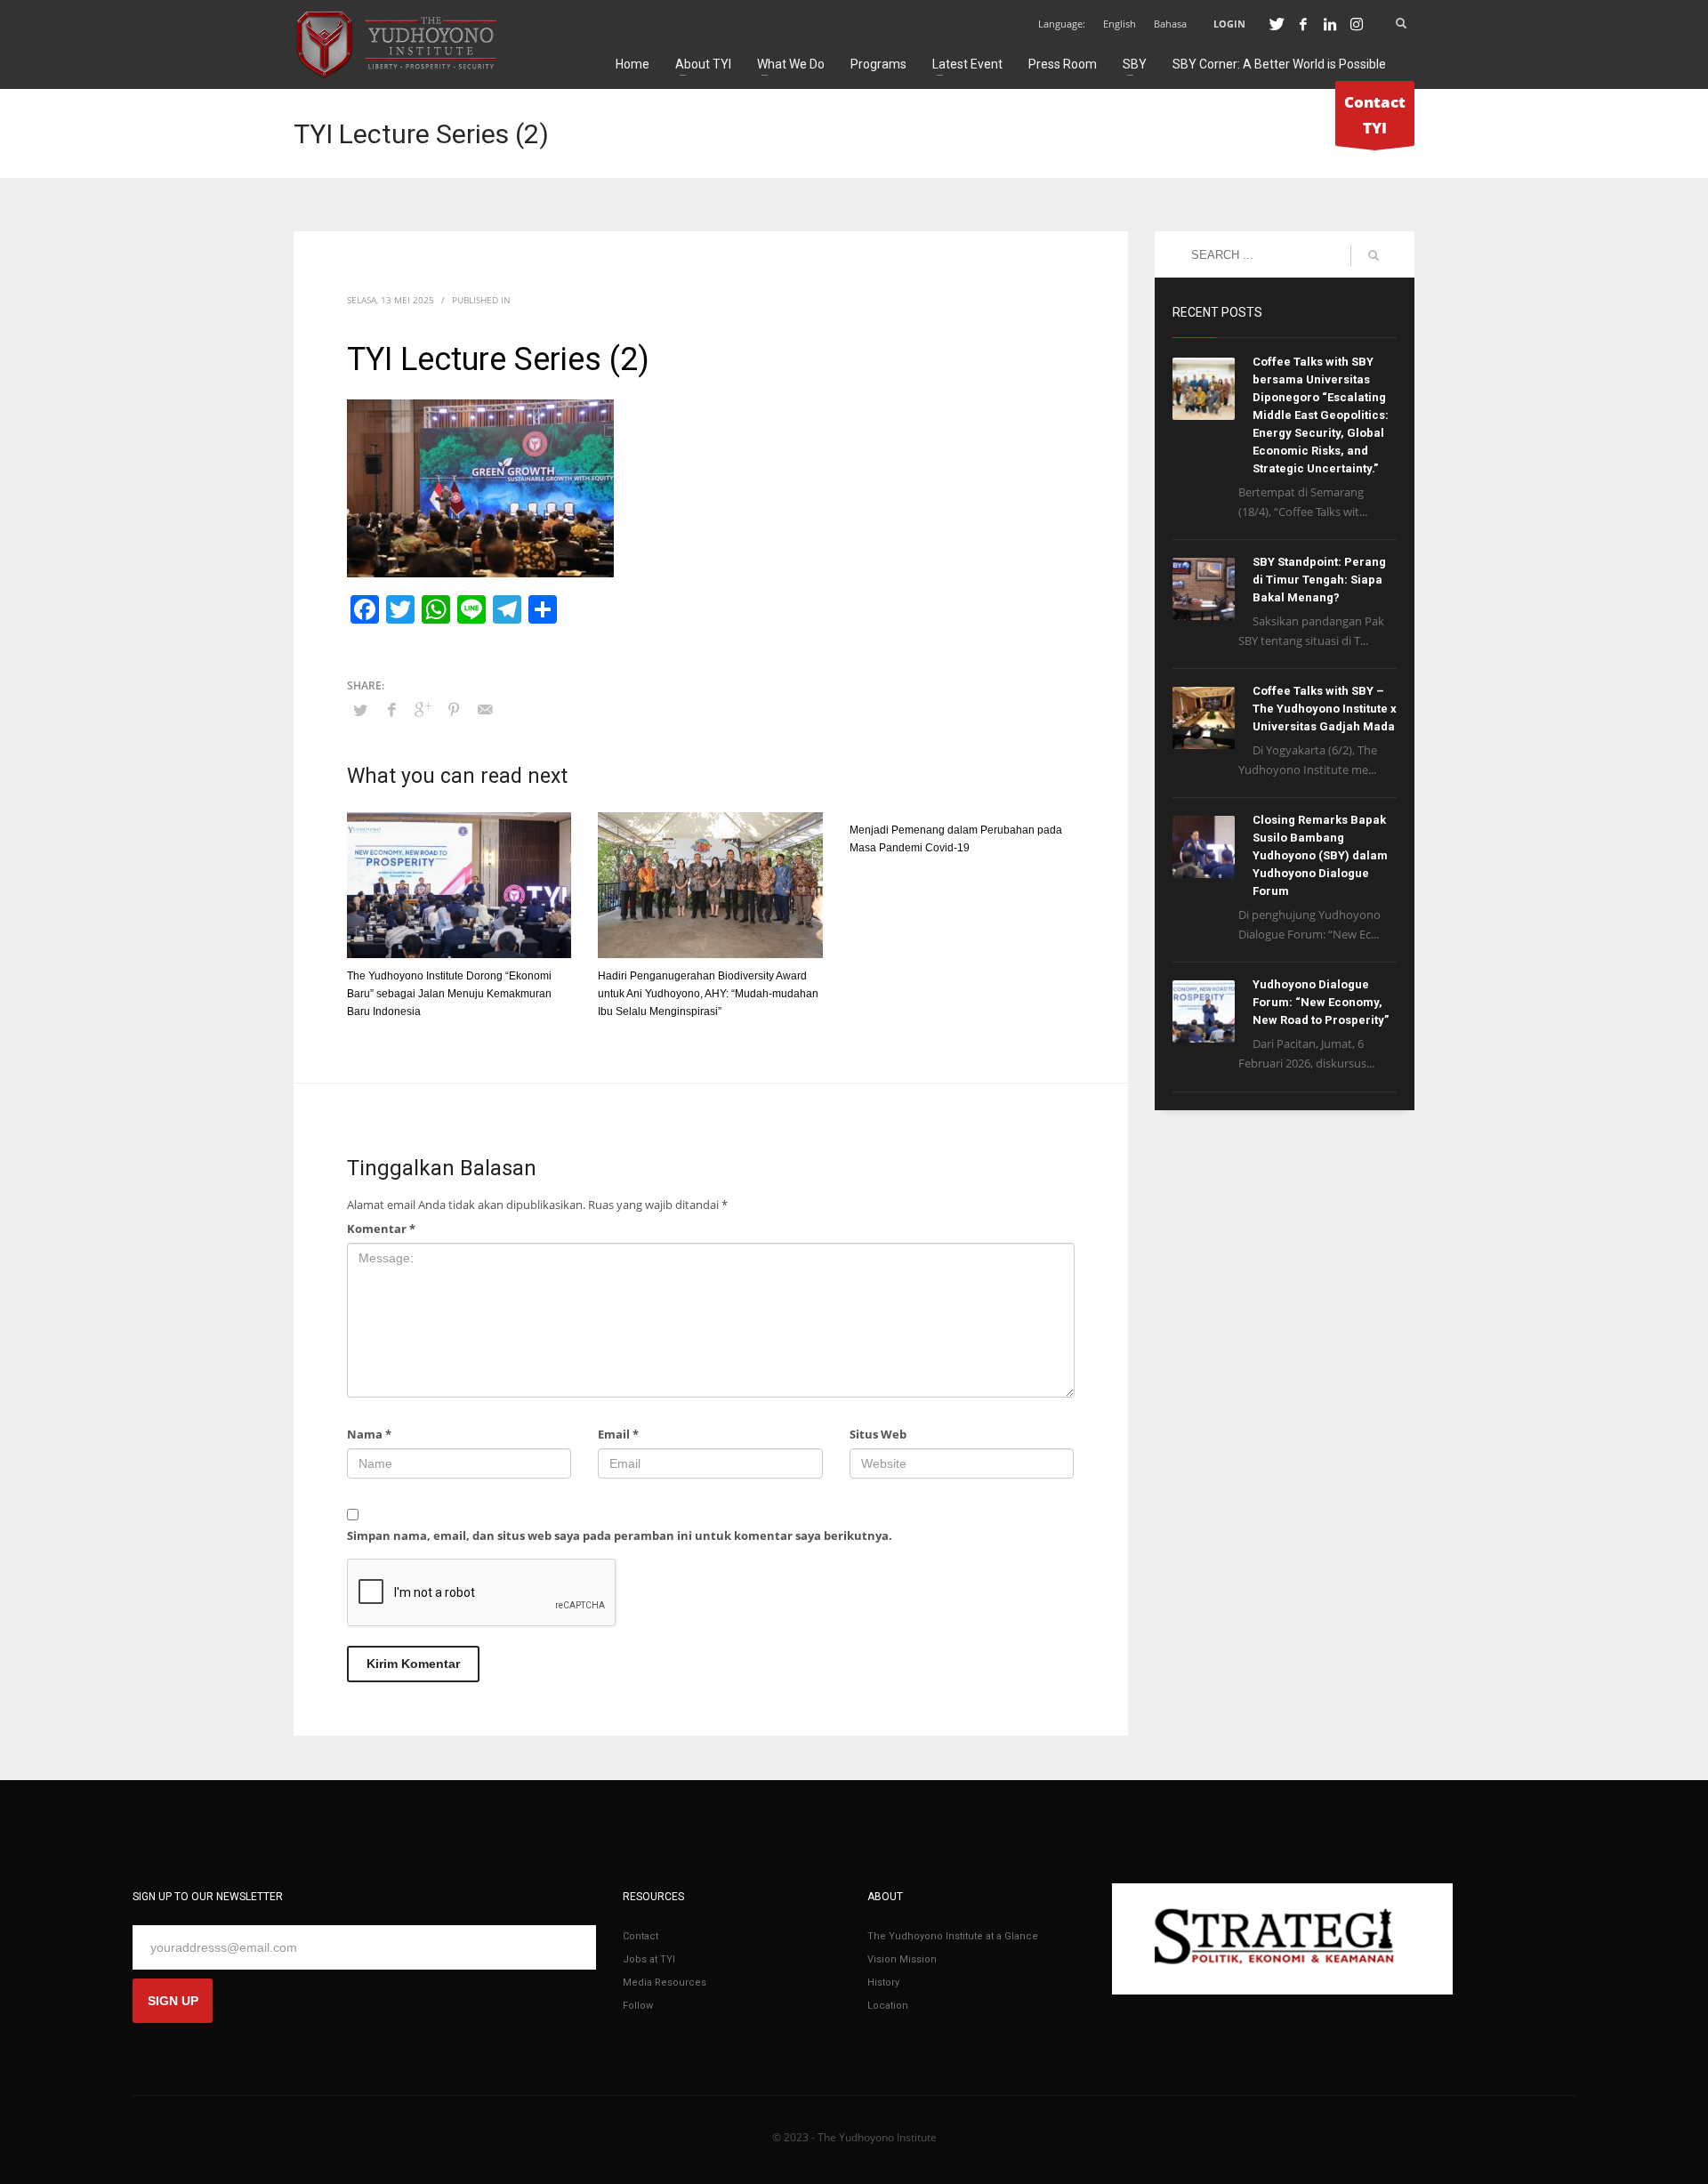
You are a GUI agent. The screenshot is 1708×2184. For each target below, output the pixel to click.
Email (618, 1434)
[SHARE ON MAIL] (485, 709)
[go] (1374, 255)
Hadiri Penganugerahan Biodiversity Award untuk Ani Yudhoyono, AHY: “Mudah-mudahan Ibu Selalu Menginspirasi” (708, 994)
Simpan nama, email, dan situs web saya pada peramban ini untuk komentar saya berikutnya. (620, 1535)
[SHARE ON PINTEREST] (454, 709)
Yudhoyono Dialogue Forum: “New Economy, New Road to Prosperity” (1321, 1002)
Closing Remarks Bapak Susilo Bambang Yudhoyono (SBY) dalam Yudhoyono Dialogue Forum (1320, 855)
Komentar (381, 1229)
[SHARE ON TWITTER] (360, 710)
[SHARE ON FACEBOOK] (391, 709)
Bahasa (1170, 24)
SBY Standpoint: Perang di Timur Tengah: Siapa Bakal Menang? (1319, 580)
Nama (369, 1434)
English (1120, 24)
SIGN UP (173, 2001)
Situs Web (878, 1434)
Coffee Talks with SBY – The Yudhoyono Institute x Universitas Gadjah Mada (1325, 709)
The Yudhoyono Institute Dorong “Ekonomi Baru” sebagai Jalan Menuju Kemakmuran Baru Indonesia (449, 994)
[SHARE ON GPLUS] (423, 709)
